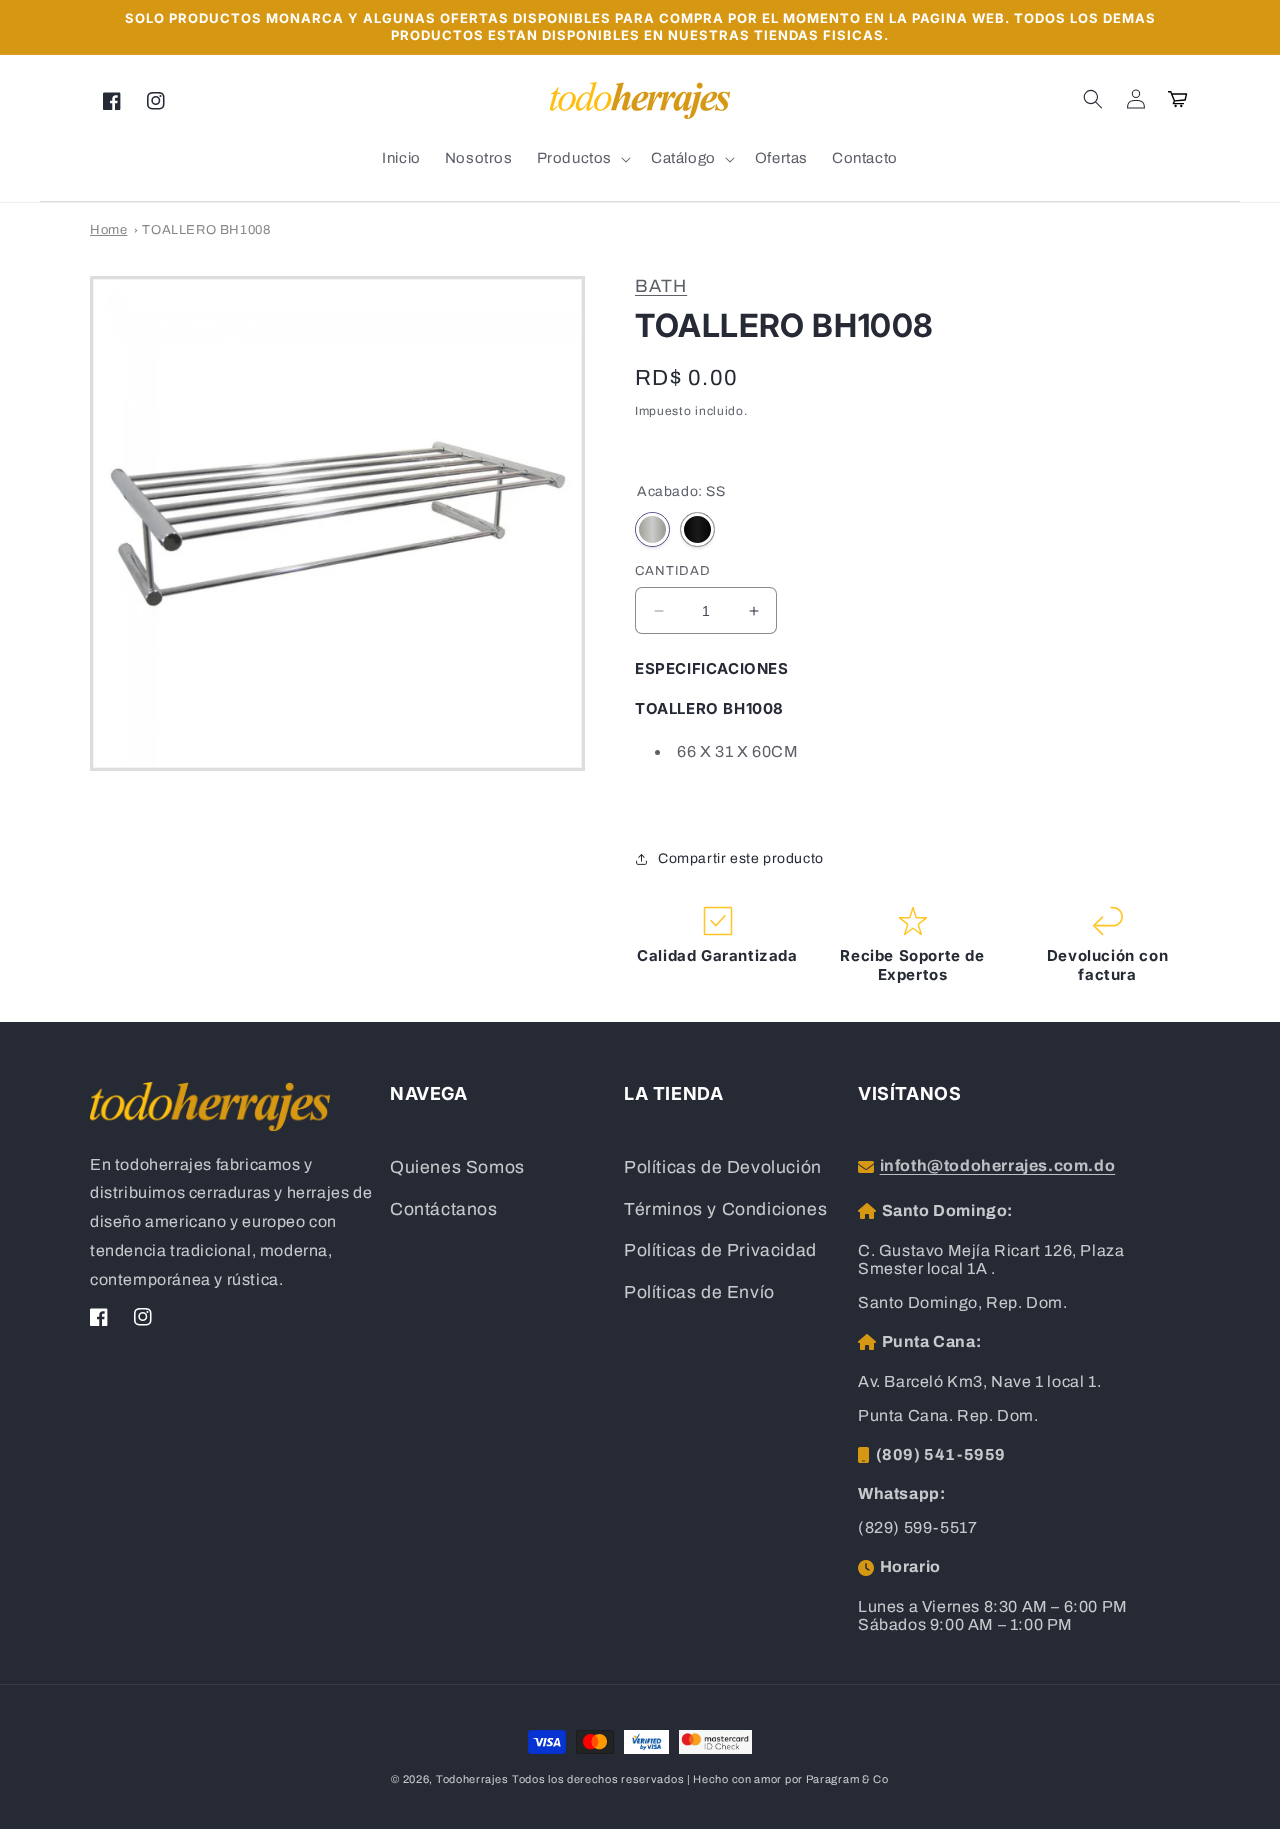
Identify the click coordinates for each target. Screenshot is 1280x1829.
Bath (661, 286)
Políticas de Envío (699, 1292)
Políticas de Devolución (723, 1167)
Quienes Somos (457, 1167)
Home (108, 230)
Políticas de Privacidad (720, 1250)
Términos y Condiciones (725, 1209)
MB (697, 529)
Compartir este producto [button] (741, 858)
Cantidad (673, 571)
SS (652, 529)
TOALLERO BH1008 (206, 230)
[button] (1093, 99)
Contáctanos (444, 1209)
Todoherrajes (472, 1779)
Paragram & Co (847, 1779)
